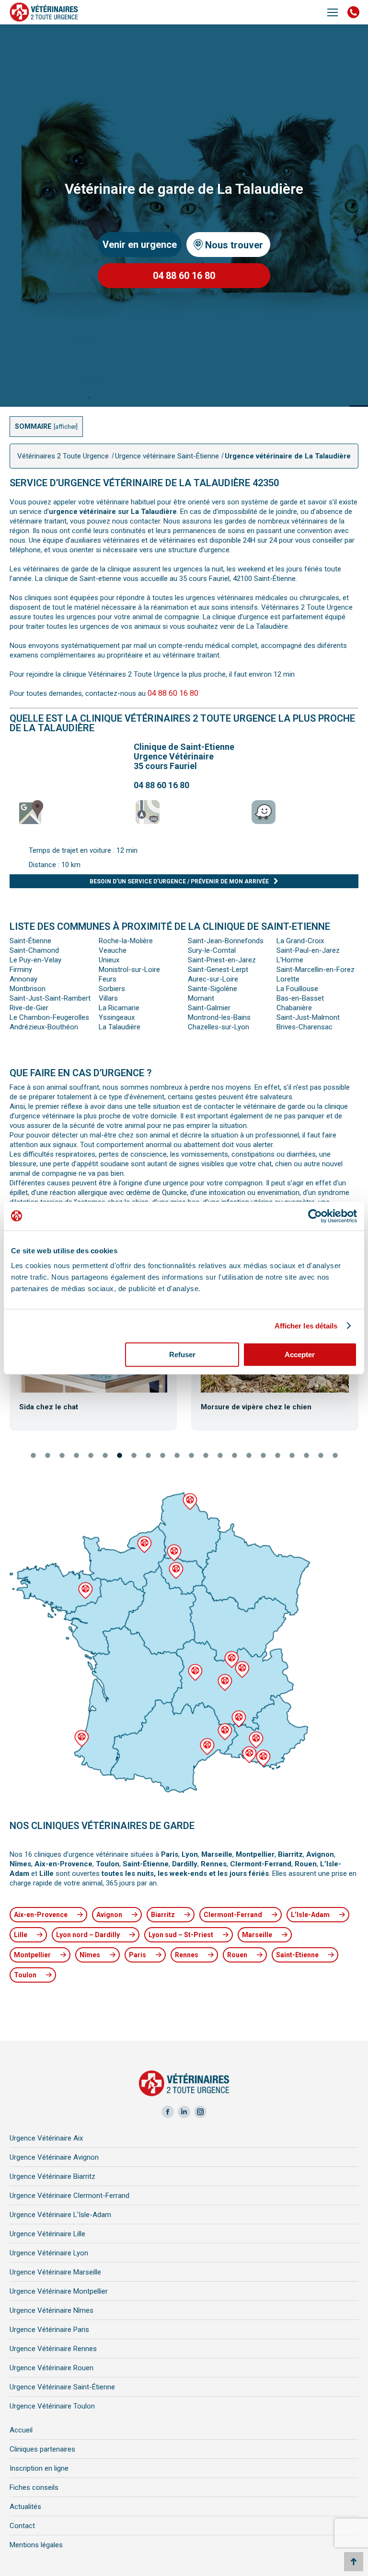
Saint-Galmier (209, 1008)
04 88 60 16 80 (173, 693)
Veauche (113, 950)
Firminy (21, 970)
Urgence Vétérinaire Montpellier (59, 2291)
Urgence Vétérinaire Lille (47, 2234)
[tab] (33, 1456)
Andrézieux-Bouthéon (44, 1027)
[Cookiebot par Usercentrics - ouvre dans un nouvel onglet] (315, 1216)
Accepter (300, 1355)
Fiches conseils (34, 2487)
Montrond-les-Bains (219, 1017)
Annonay (23, 979)
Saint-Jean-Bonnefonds (226, 941)
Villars (108, 998)
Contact (22, 2526)
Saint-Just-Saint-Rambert (50, 998)
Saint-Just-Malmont (308, 1017)
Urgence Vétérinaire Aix (46, 2138)
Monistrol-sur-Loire (129, 970)
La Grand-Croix (300, 941)
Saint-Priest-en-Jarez (222, 960)
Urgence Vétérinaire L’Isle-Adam (60, 2215)
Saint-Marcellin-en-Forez (316, 970)
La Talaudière (120, 1027)
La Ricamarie (119, 1008)
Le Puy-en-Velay (35, 960)
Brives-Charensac (305, 1027)
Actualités (25, 2507)
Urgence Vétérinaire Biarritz (52, 2176)
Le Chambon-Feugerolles (49, 1017)
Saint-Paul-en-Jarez (308, 950)
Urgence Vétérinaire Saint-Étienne (62, 2387)
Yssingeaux (117, 1017)
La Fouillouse (297, 989)
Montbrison (28, 989)
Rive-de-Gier (29, 1008)
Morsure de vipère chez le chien (256, 1407)
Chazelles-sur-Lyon (218, 1027)
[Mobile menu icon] (333, 12)
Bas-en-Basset (300, 998)
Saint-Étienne (30, 941)
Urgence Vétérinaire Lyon (49, 2253)
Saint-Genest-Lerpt (218, 970)
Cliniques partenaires (42, 2449)
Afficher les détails (306, 1326)
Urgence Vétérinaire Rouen (52, 2368)
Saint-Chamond (34, 950)
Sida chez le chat (49, 1407)
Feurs (108, 979)
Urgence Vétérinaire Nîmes (52, 2310)
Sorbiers (112, 989)
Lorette (288, 979)
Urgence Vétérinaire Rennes (53, 2349)
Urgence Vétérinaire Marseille (55, 2272)
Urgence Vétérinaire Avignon (54, 2157)
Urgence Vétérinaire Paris (49, 2330)
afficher (66, 427)
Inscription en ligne (39, 2468)
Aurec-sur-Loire (213, 979)
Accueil (21, 2430)
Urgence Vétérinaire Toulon (52, 2406)
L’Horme (290, 960)
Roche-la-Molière (126, 941)
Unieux (109, 960)
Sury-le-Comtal (212, 950)
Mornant (201, 998)
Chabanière (294, 1008)
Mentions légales (36, 2545)
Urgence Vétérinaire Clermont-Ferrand (69, 2196)
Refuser (182, 1355)
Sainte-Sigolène (213, 989)
